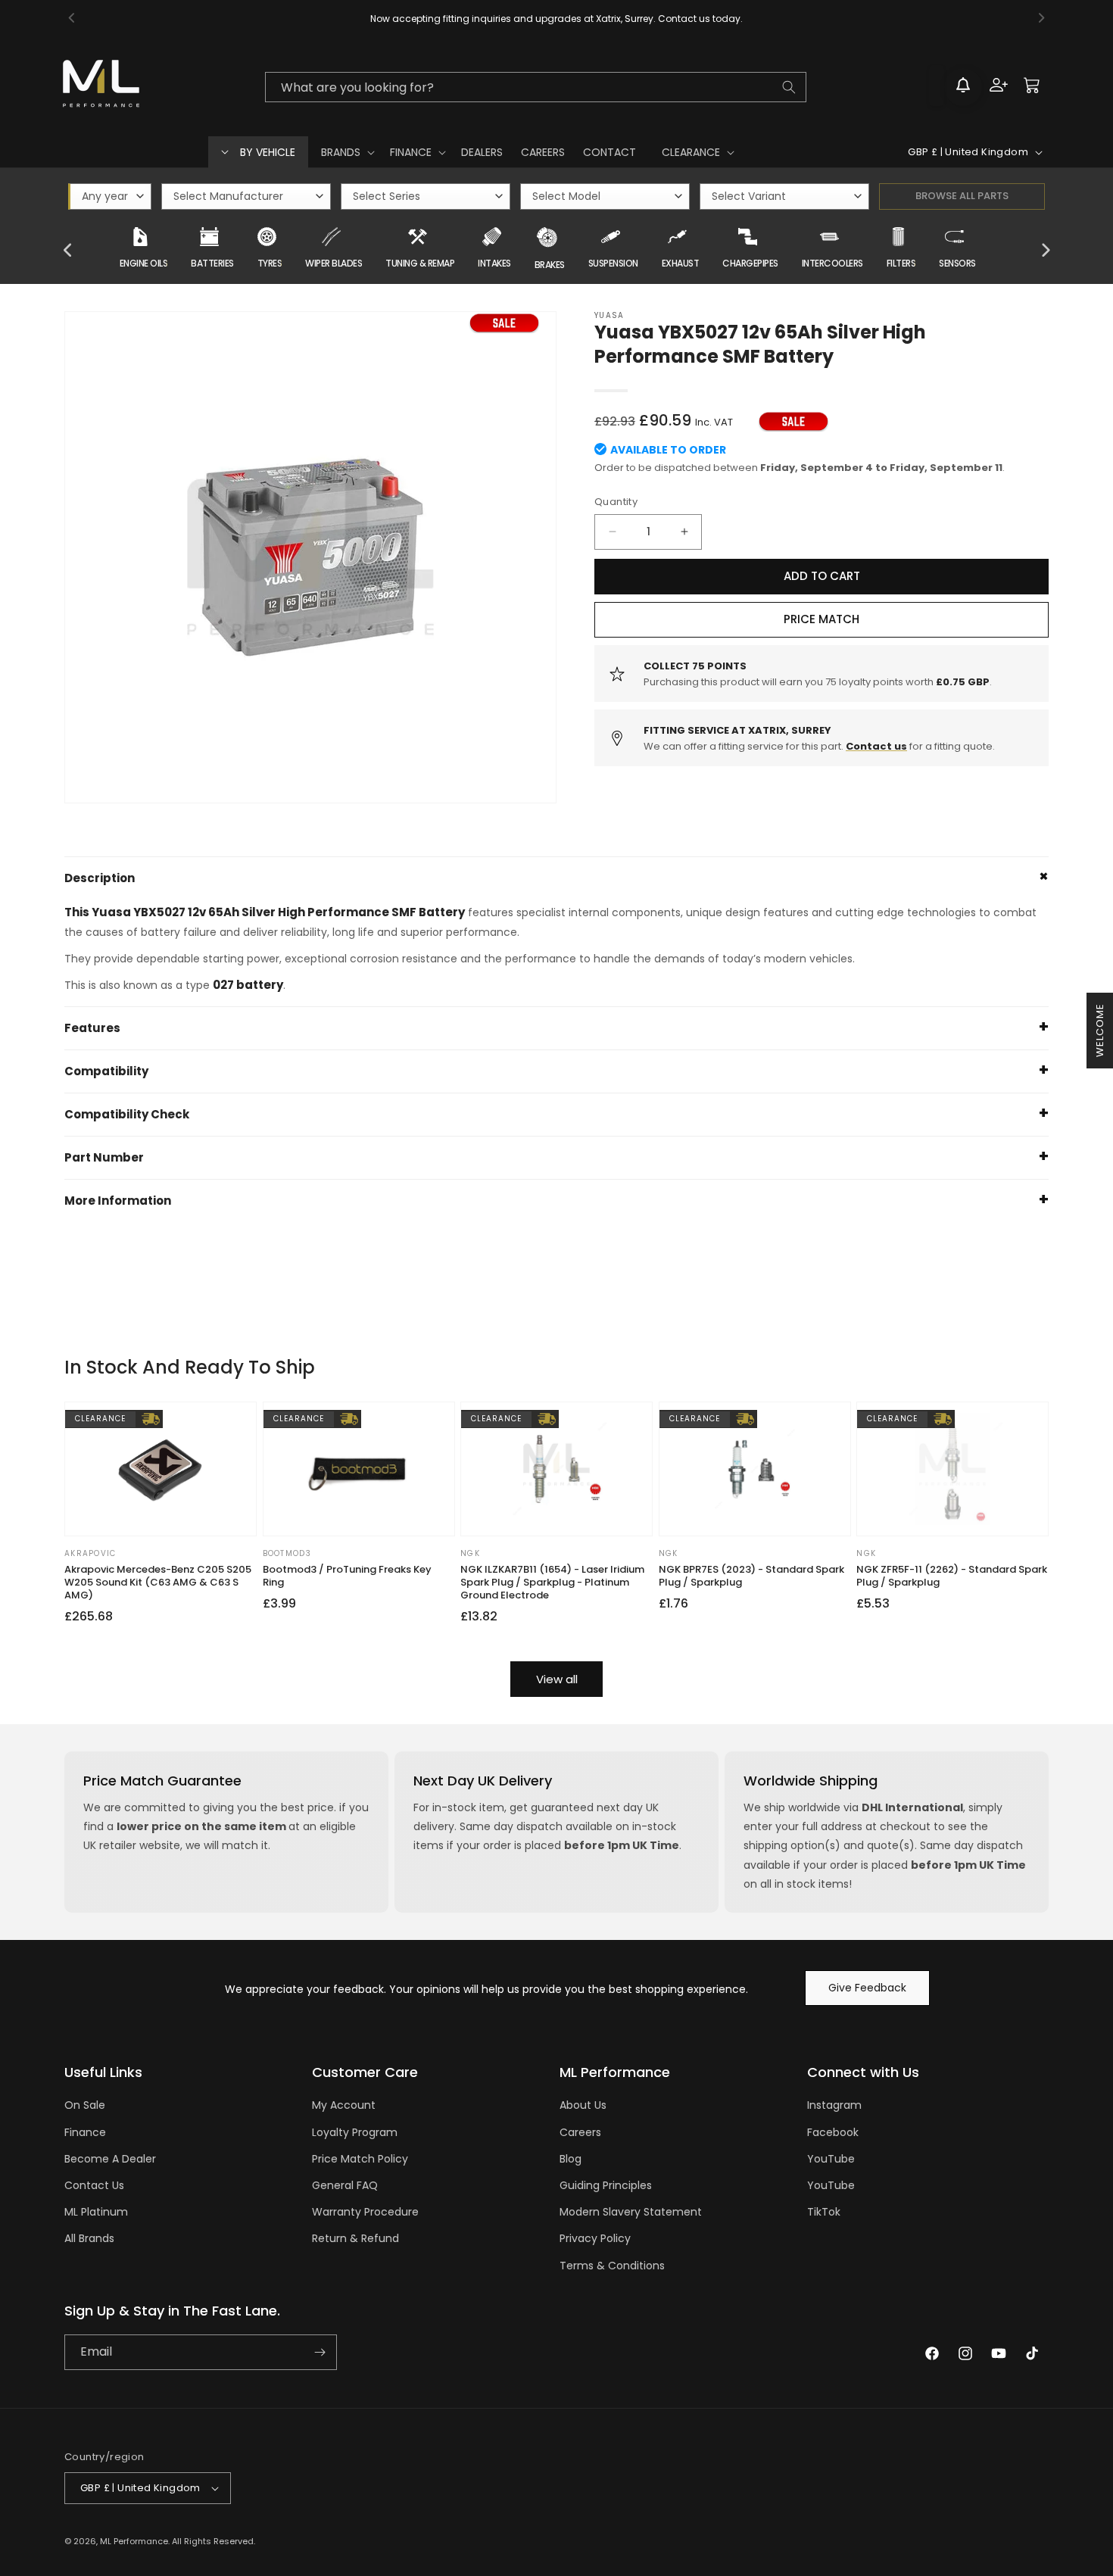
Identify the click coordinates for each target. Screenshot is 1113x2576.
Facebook (833, 2132)
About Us (583, 2105)
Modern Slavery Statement (631, 2212)
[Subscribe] (320, 2352)
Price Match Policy (360, 2159)
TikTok (824, 2212)
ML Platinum (96, 2212)
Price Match (821, 619)
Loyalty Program (355, 2132)
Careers (580, 2132)
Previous (68, 251)
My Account (344, 2105)
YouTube (831, 2159)
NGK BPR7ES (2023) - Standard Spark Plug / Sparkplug (751, 1576)
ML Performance (134, 2541)
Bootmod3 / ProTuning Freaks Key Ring (347, 1576)
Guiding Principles (606, 2185)
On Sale (85, 2105)
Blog (571, 2159)
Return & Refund (355, 2238)
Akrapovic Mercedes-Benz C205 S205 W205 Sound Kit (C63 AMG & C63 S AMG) (158, 1583)
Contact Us (94, 2185)
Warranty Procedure (365, 2212)
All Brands (89, 2238)
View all (557, 1679)
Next (1045, 251)
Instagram (834, 2105)
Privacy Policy (595, 2238)
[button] (346, 152)
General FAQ (345, 2185)
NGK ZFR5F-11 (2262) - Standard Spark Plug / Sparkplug (952, 1576)
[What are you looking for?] (789, 87)
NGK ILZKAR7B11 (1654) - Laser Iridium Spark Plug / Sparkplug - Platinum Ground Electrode (552, 1583)
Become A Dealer (110, 2159)
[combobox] (535, 87)
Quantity (616, 502)
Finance (85, 2132)
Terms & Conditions (612, 2266)
